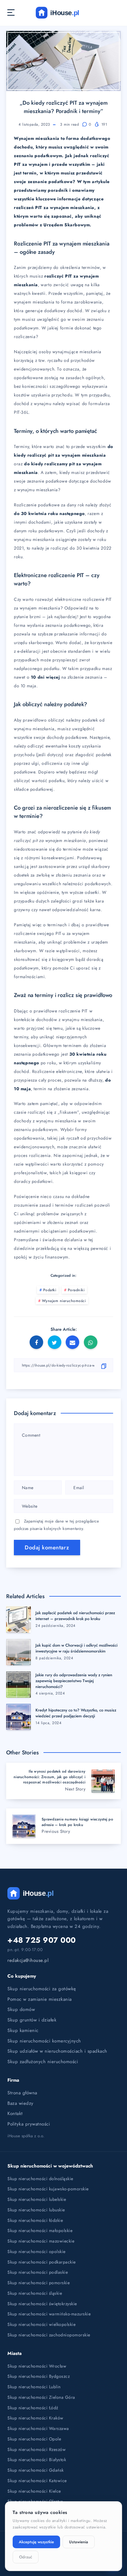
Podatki (50, 1290)
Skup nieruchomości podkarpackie (42, 2262)
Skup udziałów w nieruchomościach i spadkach (57, 2051)
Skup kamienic (23, 2030)
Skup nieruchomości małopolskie (40, 2230)
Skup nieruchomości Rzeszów (37, 2449)
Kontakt (15, 2113)
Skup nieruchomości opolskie (37, 2251)
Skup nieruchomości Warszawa (38, 2428)
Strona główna (22, 2093)
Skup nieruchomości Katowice (37, 2481)
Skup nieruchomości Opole (34, 2439)
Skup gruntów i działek (32, 2020)
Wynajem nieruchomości (64, 1301)
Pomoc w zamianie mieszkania (40, 1999)
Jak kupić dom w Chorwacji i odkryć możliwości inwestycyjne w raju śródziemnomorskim (76, 1648)
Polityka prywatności (29, 2124)
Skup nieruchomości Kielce (34, 2491)
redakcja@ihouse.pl (28, 1960)
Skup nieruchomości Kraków (35, 2418)
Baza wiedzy (20, 2103)
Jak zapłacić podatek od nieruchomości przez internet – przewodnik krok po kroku (75, 1616)
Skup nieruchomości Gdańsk (36, 2470)
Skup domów (21, 2009)
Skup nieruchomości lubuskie (36, 2210)
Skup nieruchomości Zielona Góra (41, 2397)
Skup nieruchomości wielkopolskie (41, 2324)
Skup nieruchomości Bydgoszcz (39, 2376)
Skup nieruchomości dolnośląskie (40, 2179)
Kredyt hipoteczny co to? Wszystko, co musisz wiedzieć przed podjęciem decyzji (76, 1713)
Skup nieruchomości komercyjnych (44, 2041)
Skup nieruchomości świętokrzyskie (42, 2304)
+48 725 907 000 (42, 1940)
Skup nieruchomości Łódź (33, 2408)
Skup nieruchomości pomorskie (39, 2283)
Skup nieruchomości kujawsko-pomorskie (48, 2189)
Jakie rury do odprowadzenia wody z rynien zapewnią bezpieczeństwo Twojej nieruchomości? (74, 1681)
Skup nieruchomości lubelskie (37, 2199)
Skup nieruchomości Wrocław (37, 2366)
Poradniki (76, 1290)
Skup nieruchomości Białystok (37, 2460)
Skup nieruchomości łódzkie (35, 2220)
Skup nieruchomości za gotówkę (42, 1989)
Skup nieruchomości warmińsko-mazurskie (49, 2314)
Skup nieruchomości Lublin (34, 2387)
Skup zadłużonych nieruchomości (43, 2062)
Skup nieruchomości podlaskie (38, 2272)
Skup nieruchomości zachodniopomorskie (49, 2335)
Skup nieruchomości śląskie (35, 2293)
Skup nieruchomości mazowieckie (41, 2241)
